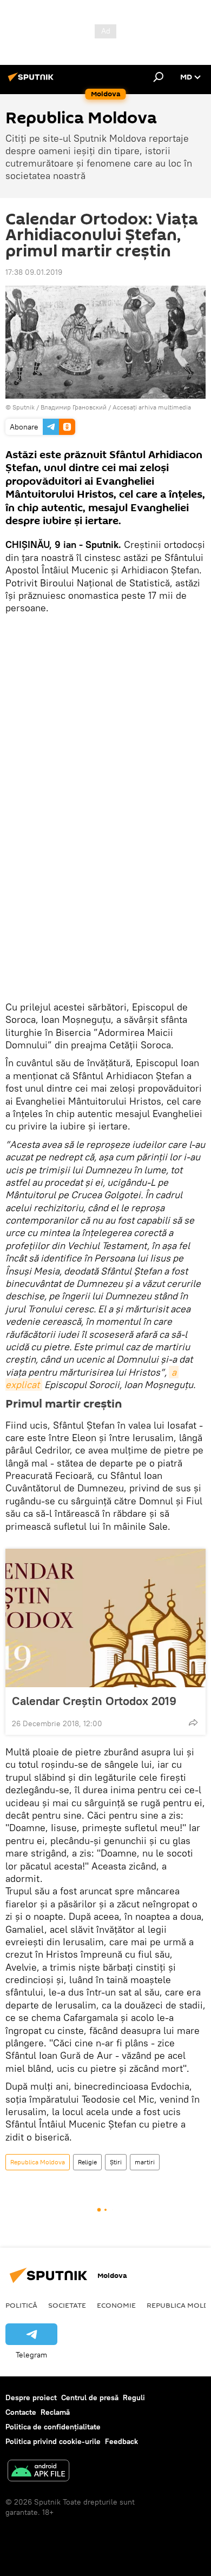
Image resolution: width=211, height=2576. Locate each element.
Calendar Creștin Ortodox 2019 (94, 1701)
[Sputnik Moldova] (32, 81)
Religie (87, 2162)
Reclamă (55, 2412)
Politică (21, 2305)
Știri (116, 2162)
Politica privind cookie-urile (53, 2441)
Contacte (21, 2412)
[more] (193, 1722)
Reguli (134, 2397)
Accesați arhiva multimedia (152, 407)
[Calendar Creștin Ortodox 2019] (105, 1618)
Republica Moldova (38, 2162)
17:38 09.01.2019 (34, 272)
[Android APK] (38, 2472)
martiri (145, 2162)
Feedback (121, 2441)
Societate (67, 2305)
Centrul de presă (90, 2397)
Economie (116, 2305)
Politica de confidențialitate (53, 2427)
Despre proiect (31, 2397)
